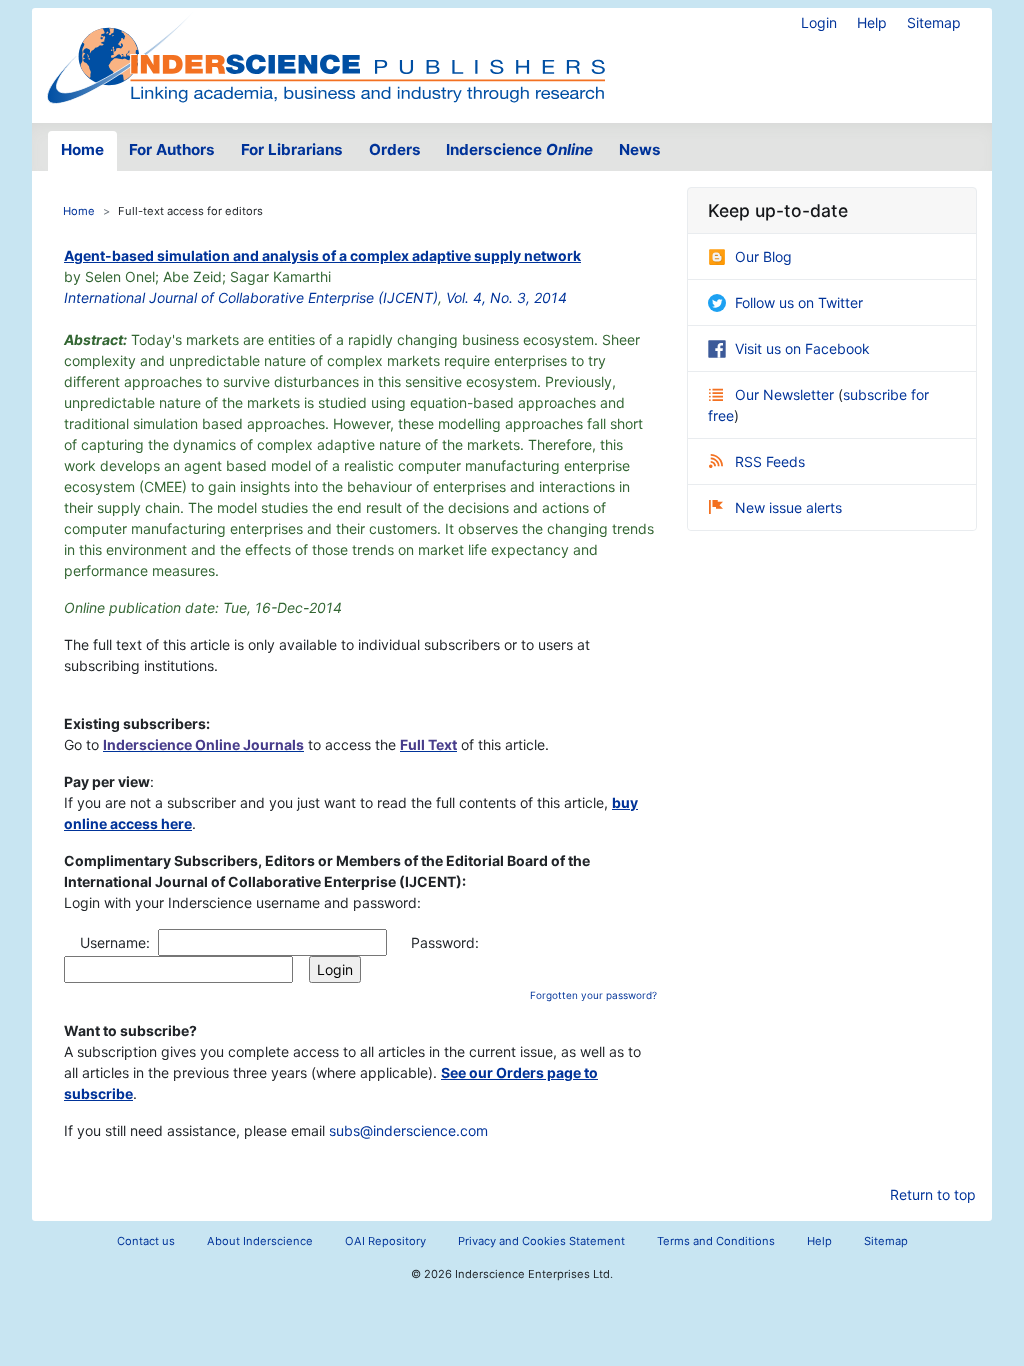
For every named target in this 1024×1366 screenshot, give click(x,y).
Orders (395, 149)
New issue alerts (788, 507)
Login (819, 22)
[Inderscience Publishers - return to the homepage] (326, 57)
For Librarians (292, 149)
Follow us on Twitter (799, 302)
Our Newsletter (786, 394)
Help (872, 22)
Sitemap (934, 22)
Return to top (933, 1194)
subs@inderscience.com (408, 1130)
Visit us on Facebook (802, 348)
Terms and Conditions (716, 1241)
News (640, 149)
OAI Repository (385, 1241)
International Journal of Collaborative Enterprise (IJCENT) (251, 297)
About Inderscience (260, 1241)
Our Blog (763, 256)
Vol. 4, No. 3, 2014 (506, 297)
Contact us (146, 1241)
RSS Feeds (770, 461)
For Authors (172, 149)
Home (82, 149)
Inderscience (519, 149)
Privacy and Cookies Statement (541, 1241)
